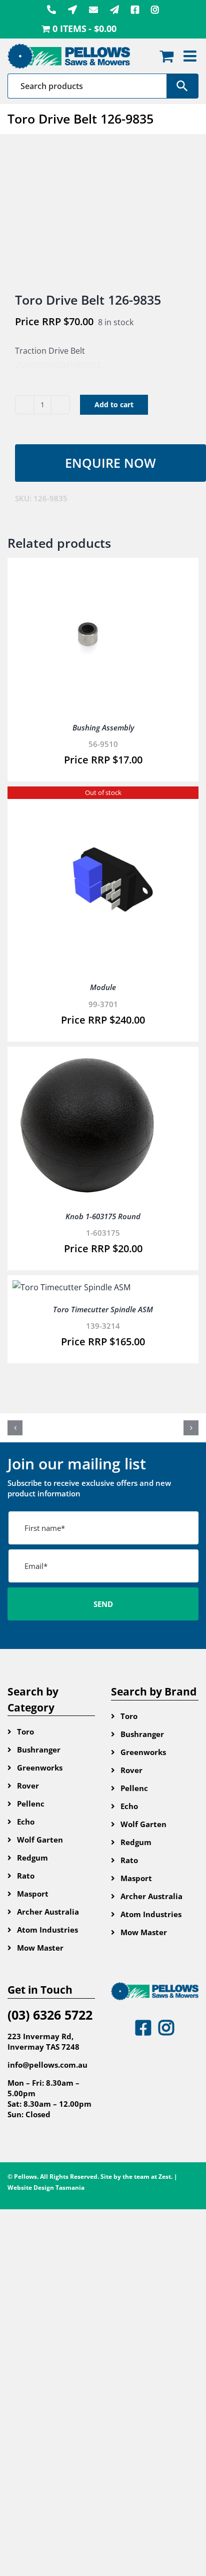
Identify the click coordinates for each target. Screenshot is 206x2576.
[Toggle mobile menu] (191, 56)
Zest (165, 2177)
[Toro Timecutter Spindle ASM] (71, 1287)
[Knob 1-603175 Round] (87, 1059)
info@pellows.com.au (47, 2065)
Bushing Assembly (103, 727)
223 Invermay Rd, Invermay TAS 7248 (43, 2041)
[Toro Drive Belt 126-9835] (103, 214)
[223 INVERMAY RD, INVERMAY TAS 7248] (72, 10)
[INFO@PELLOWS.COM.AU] (93, 10)
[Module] (103, 798)
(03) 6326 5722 (50, 2015)
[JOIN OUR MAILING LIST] (114, 10)
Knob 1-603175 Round (103, 1216)
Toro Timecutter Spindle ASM (103, 1309)
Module (103, 987)
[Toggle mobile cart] (166, 56)
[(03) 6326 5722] (51, 10)
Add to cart (114, 404)
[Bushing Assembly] (87, 570)
